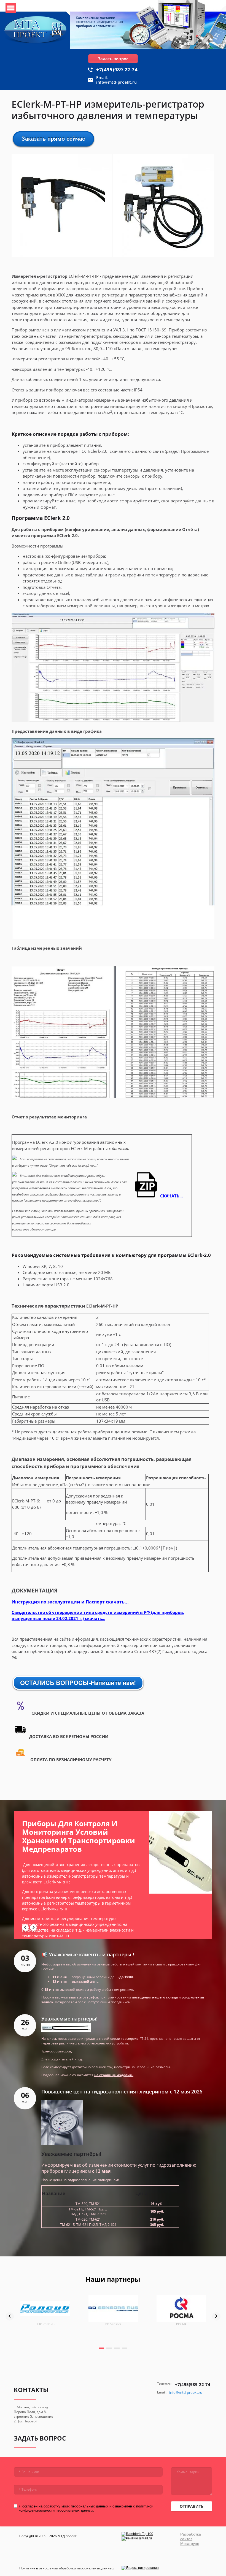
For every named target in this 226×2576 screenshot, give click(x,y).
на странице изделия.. (114, 2075)
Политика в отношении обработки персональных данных (67, 2568)
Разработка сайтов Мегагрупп (191, 2539)
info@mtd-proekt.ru (116, 82)
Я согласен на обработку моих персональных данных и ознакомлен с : (86, 2508)
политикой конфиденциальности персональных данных (86, 2508)
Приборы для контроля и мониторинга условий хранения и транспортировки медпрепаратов (79, 1836)
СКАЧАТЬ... (171, 1196)
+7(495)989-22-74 (117, 70)
